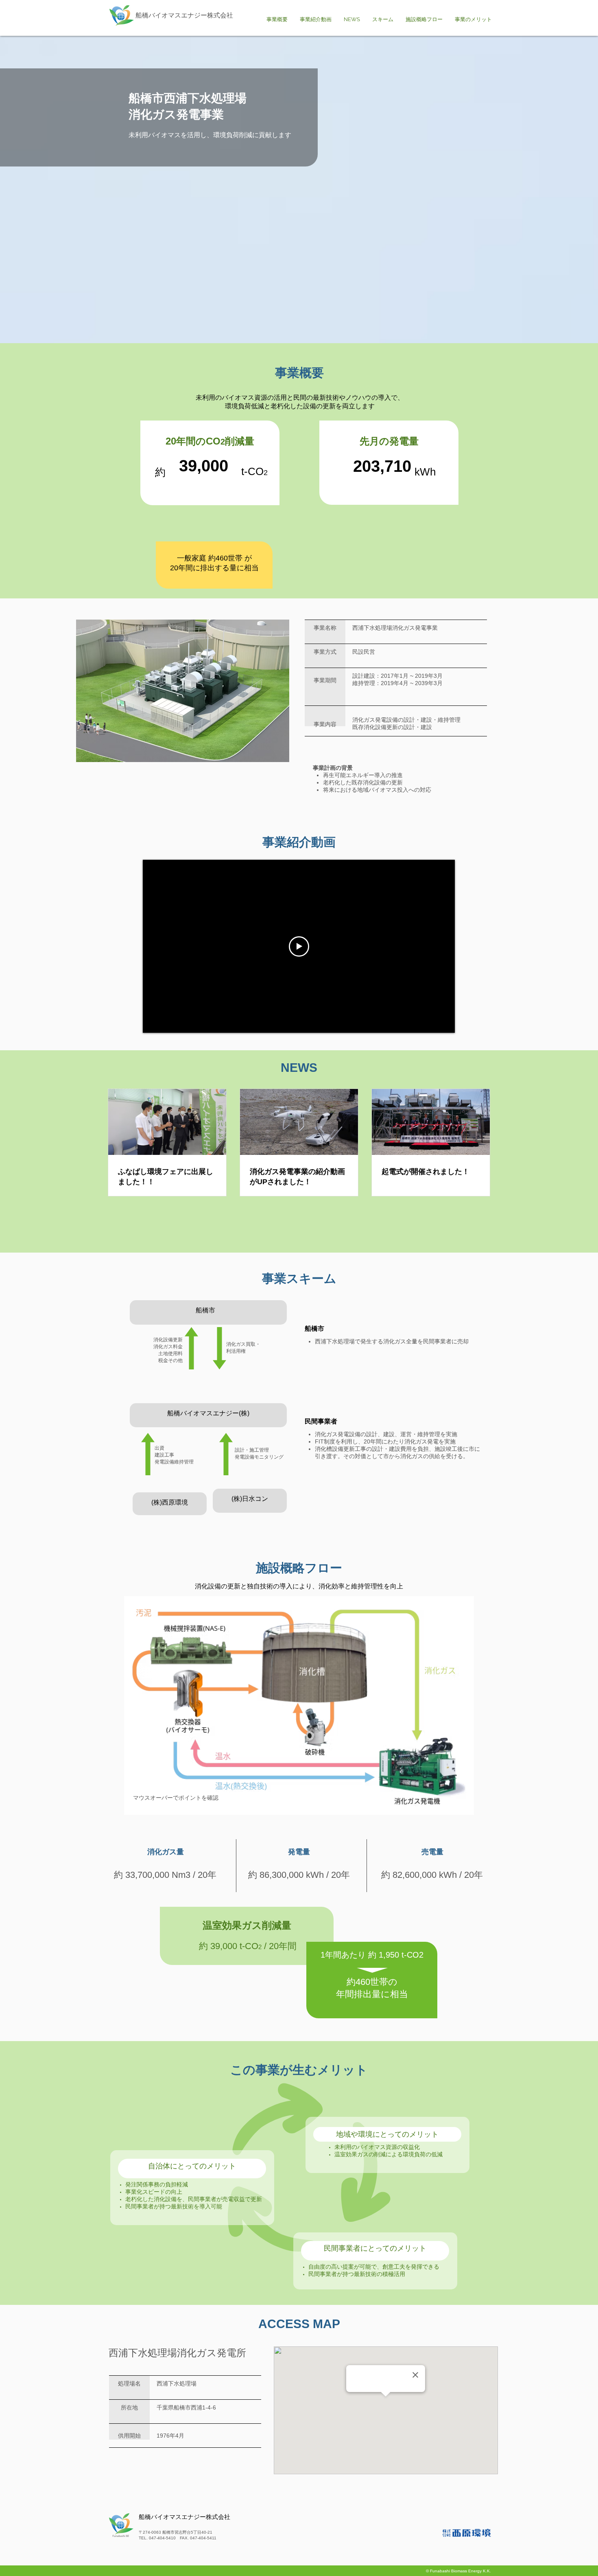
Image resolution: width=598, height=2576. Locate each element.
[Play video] (299, 946)
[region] (299, 1705)
